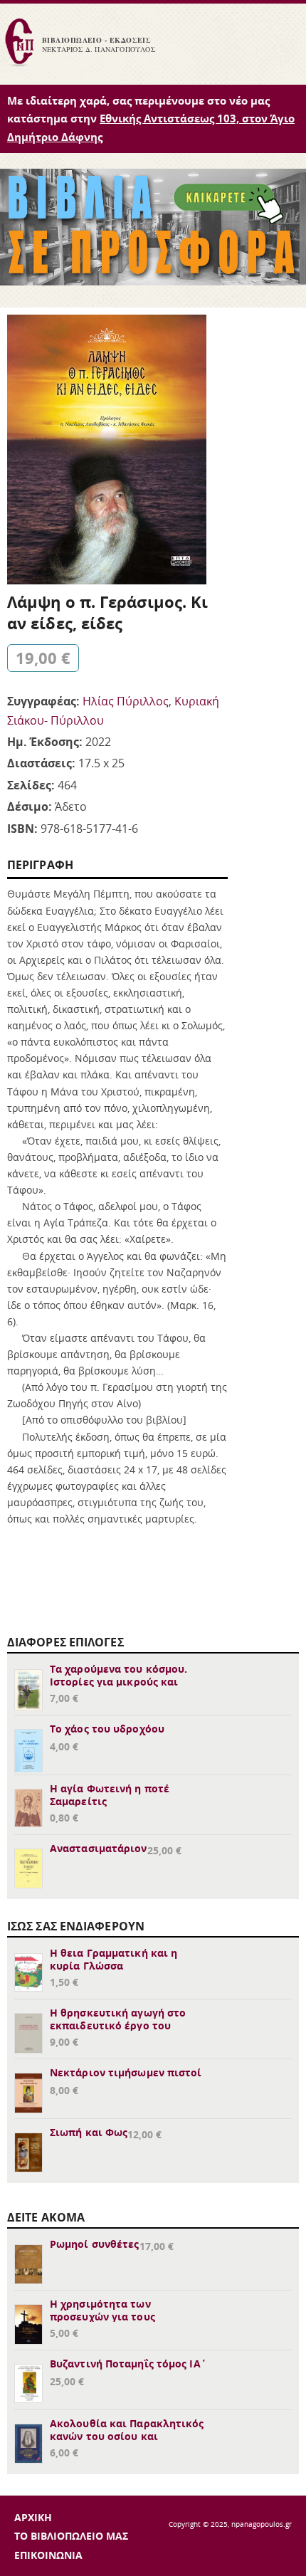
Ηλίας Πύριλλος (126, 701)
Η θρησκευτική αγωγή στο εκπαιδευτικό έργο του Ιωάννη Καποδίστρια (118, 2025)
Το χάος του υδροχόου (107, 1729)
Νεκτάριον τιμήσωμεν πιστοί (126, 2072)
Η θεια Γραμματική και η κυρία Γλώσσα (114, 1959)
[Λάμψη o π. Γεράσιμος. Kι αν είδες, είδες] (107, 580)
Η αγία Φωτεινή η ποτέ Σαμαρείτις (110, 1795)
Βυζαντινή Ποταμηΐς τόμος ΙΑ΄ (128, 2364)
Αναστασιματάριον (99, 1848)
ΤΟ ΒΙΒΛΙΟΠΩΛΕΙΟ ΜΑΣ (71, 2536)
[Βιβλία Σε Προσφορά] (153, 281)
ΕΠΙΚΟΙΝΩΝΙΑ (48, 2555)
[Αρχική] (19, 65)
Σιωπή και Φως (89, 2132)
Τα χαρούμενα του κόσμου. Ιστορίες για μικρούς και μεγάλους (118, 1682)
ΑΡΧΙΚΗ (33, 2517)
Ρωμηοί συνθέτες (95, 2244)
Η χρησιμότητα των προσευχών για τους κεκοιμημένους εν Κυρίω (114, 2317)
